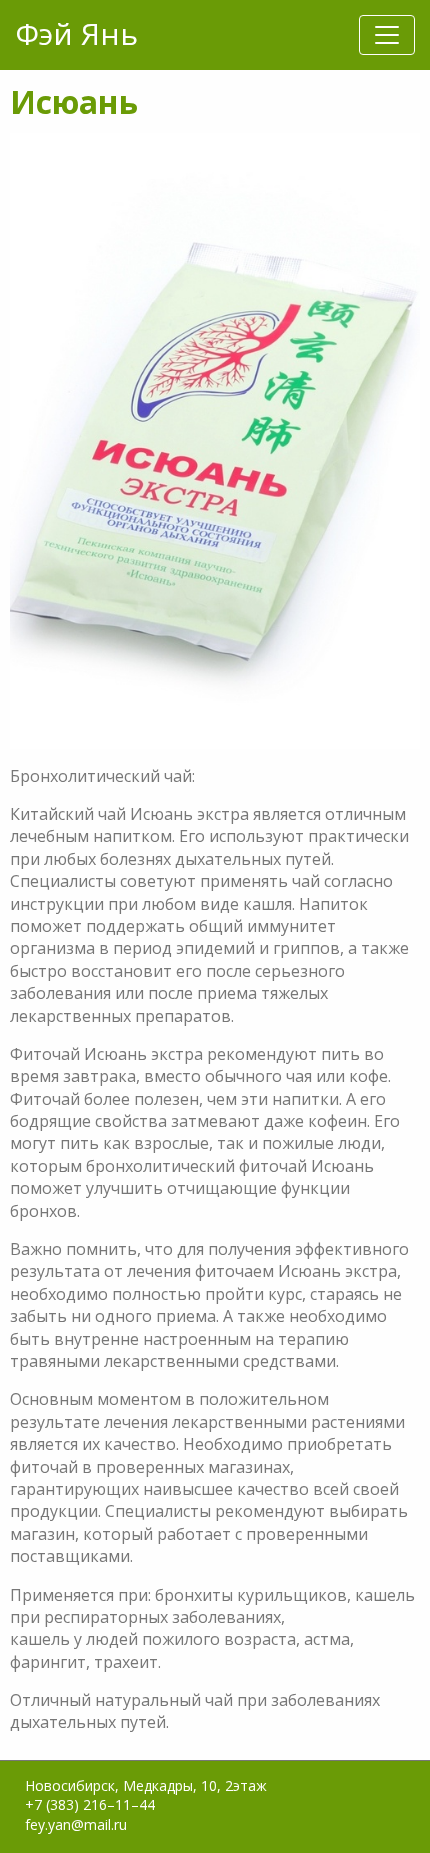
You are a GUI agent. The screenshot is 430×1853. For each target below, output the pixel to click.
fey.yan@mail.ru (76, 1824)
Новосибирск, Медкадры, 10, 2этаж (146, 1785)
